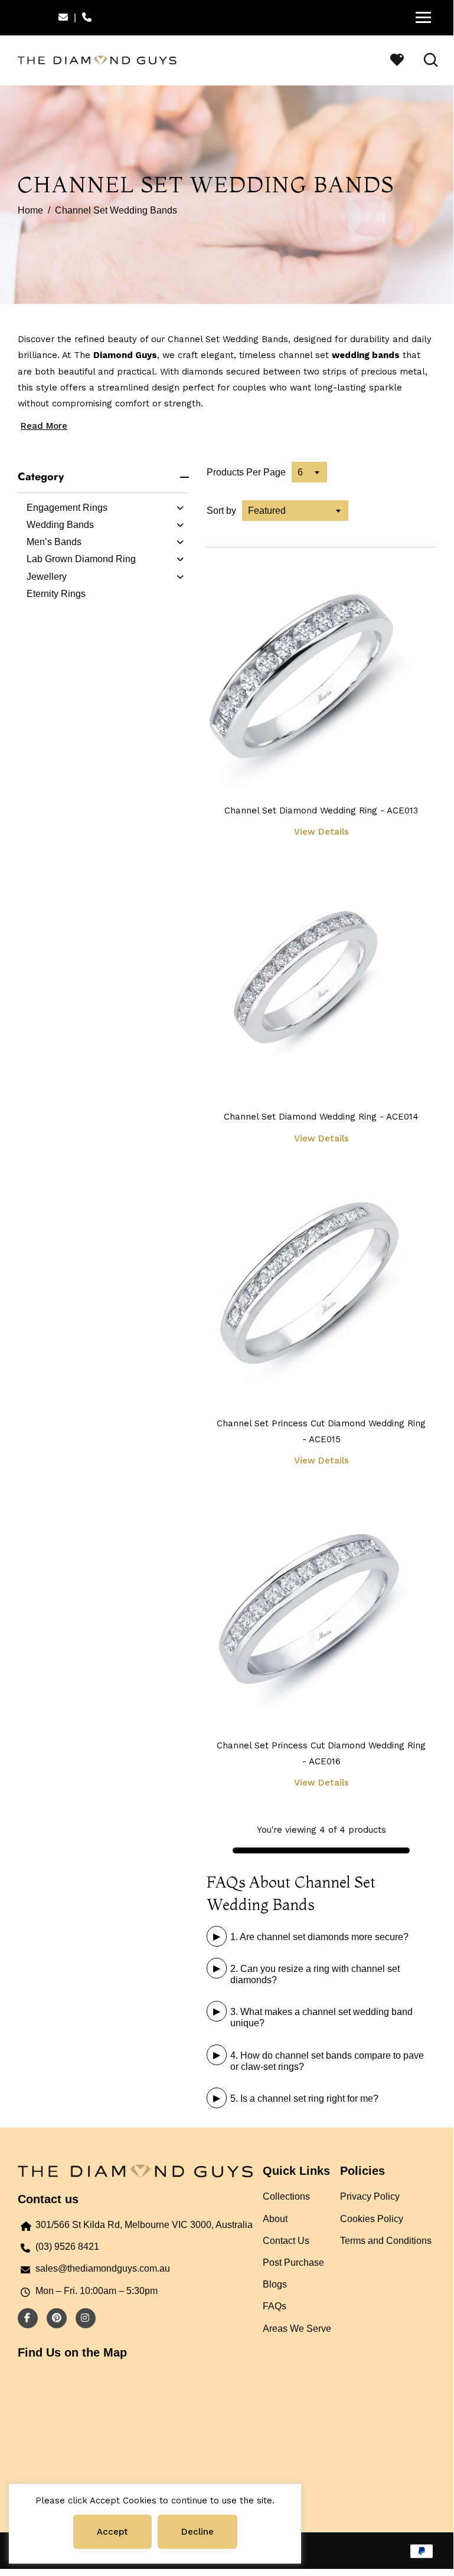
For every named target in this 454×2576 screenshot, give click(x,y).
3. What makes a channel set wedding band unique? (321, 2017)
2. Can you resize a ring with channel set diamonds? (315, 1974)
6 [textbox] (300, 472)
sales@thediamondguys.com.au (103, 2268)
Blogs (275, 2284)
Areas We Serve (297, 2329)
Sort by (221, 511)
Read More (44, 426)
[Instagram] (82, 2318)
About (275, 2219)
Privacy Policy (370, 2196)
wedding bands (366, 355)
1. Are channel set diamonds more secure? (319, 1937)
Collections (286, 2196)
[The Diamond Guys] (97, 59)
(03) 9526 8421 (67, 2247)
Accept (112, 2532)
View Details (321, 832)
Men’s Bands (54, 542)
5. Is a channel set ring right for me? (304, 2098)
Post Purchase (293, 2262)
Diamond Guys (125, 355)
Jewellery (47, 577)
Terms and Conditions (386, 2241)
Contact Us (286, 2241)
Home (30, 210)
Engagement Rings (67, 508)
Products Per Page (246, 472)
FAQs (275, 2306)
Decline (197, 2532)
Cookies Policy (372, 2219)
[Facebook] (24, 2318)
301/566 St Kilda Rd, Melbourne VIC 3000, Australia (144, 2225)
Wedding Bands (60, 525)
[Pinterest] (54, 2318)
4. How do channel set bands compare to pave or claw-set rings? (327, 2061)
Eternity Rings (56, 594)
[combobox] (309, 472)
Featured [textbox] (267, 511)
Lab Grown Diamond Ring (81, 559)
